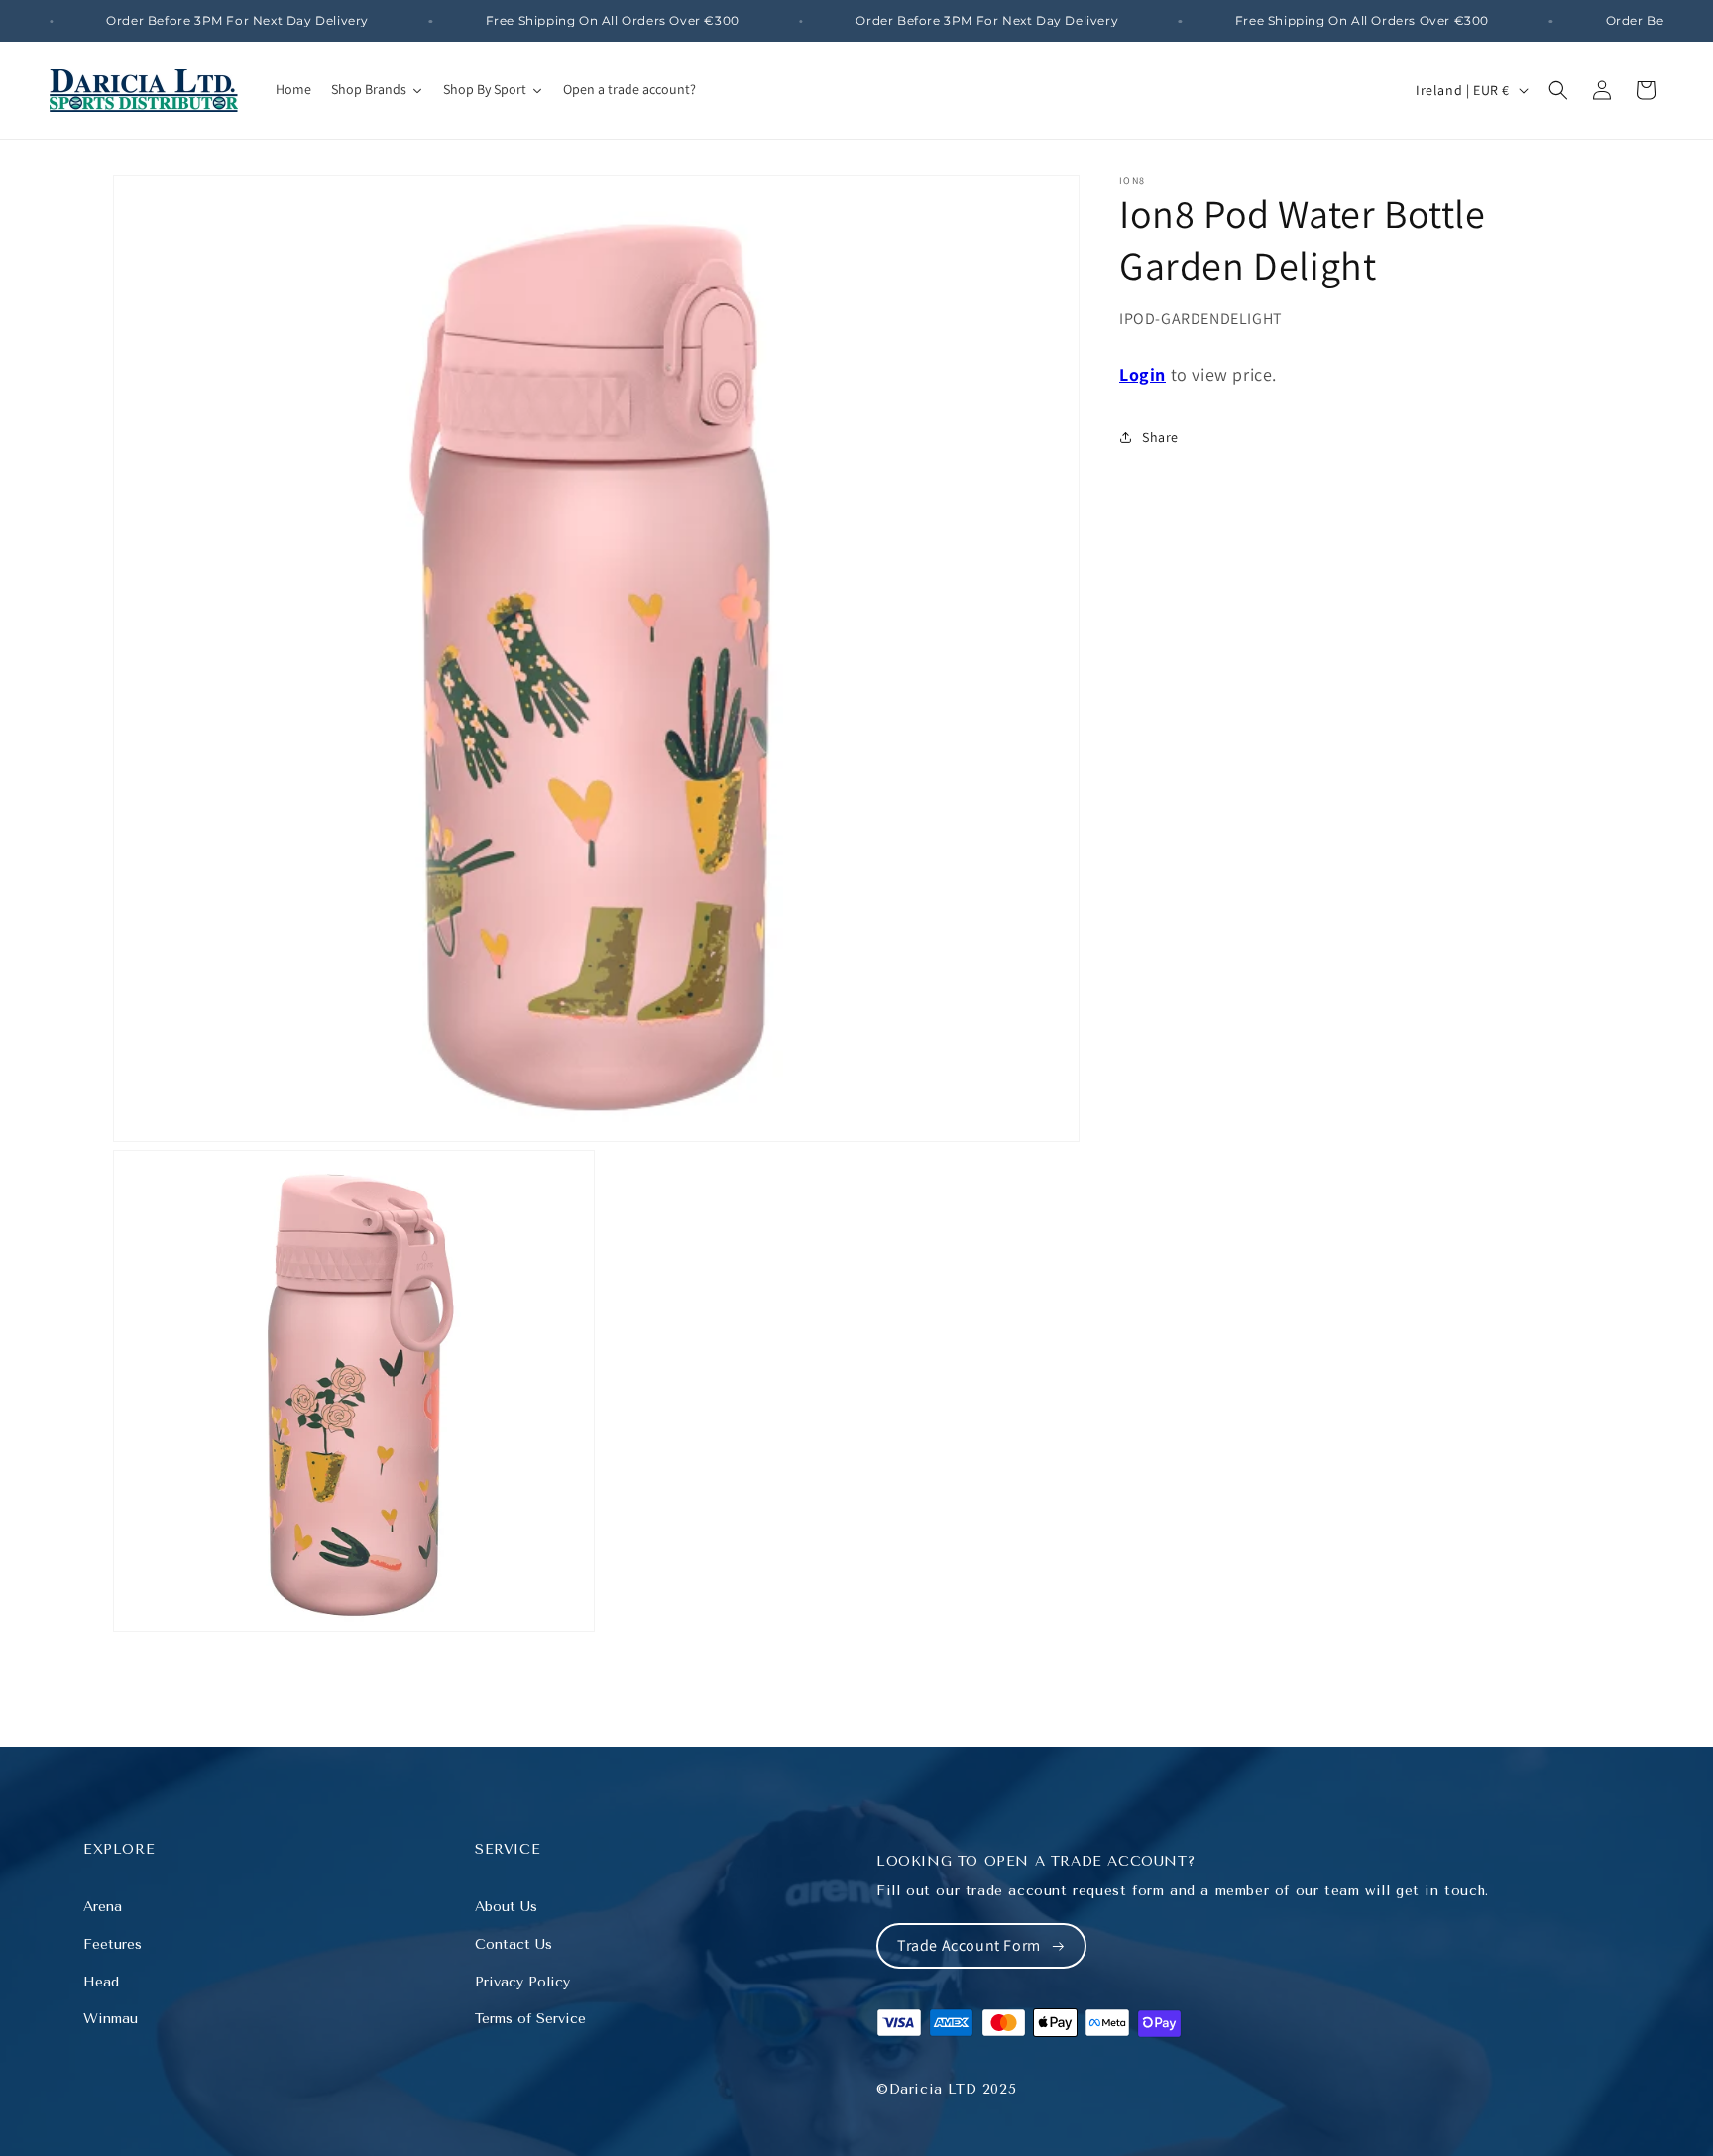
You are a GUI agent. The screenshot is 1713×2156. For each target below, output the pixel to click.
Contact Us (514, 1944)
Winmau (111, 2019)
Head (101, 1982)
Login (1142, 374)
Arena (103, 1907)
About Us (506, 1907)
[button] (1558, 90)
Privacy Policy (522, 1982)
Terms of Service (530, 2019)
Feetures (113, 1944)
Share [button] (1160, 437)
